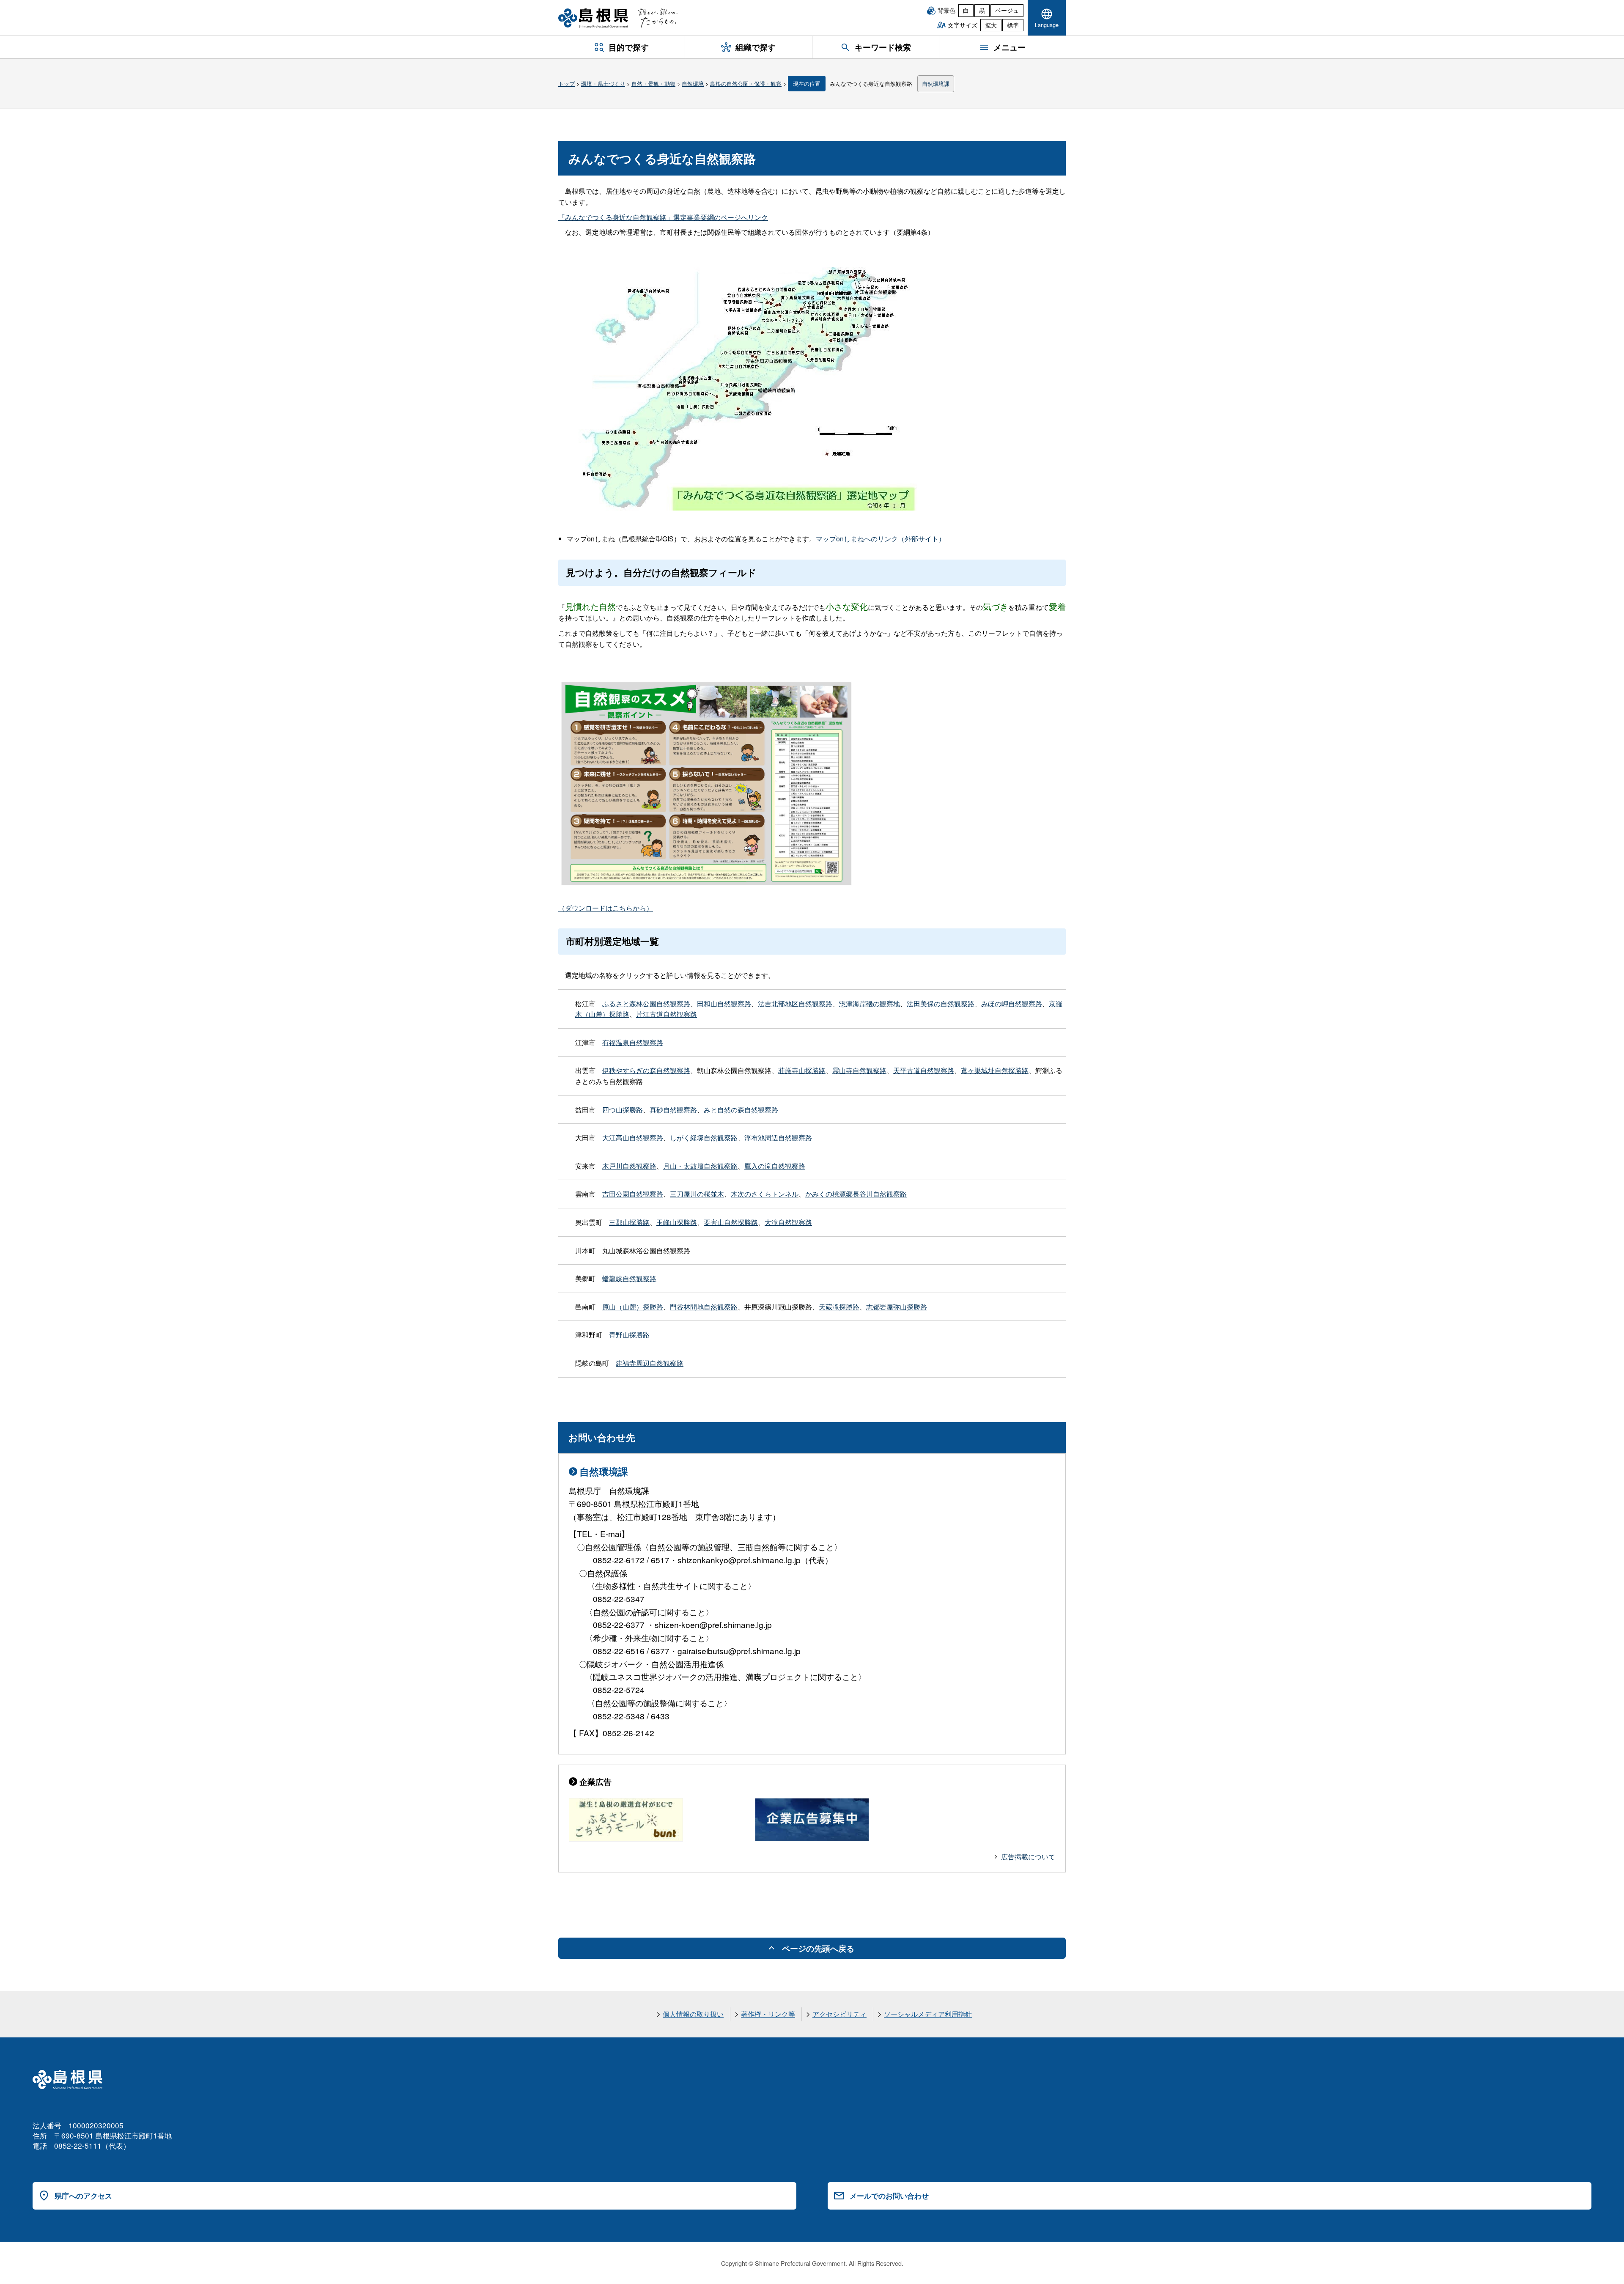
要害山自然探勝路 (731, 1222)
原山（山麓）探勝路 (633, 1307)
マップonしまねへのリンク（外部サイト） (881, 539)
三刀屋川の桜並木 (697, 1194)
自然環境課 (936, 84)
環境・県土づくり (603, 84)
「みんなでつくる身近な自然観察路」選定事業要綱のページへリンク (663, 217)
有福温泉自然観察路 (633, 1042)
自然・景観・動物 (653, 84)
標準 (1013, 25)
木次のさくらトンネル (765, 1194)
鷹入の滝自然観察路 (775, 1166)
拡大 (991, 25)
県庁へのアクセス (83, 2196)
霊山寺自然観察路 (859, 1070)
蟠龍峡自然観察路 (629, 1278)
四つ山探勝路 (623, 1110)
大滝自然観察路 (788, 1222)
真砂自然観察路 (673, 1110)
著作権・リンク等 (768, 2014)
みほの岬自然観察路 (1012, 1003)
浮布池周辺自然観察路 (778, 1138)
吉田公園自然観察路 (633, 1194)
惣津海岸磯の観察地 (870, 1003)
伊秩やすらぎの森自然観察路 (646, 1070)
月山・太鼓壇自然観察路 (700, 1166)
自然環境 (693, 84)
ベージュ (1007, 10)
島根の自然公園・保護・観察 (746, 84)
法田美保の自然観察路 (941, 1003)
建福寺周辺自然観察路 (650, 1363)
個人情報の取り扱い (693, 2014)
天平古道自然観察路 (924, 1070)
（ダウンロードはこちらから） (606, 908)
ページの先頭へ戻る (818, 1948)
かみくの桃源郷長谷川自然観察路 (856, 1194)
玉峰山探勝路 (677, 1222)
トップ (566, 84)
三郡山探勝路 (629, 1222)
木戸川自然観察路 (629, 1166)
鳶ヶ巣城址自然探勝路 (995, 1070)
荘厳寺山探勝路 (802, 1070)
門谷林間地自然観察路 (704, 1307)
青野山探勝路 (629, 1335)
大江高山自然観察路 (633, 1138)
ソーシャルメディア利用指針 (928, 2014)
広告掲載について (1028, 1857)
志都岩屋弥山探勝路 (897, 1307)
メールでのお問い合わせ (889, 2196)
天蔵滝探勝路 (839, 1307)
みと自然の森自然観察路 (741, 1110)
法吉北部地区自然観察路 (795, 1003)
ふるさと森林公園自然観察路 (646, 1003)
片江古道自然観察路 (667, 1014)
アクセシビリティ (839, 2014)
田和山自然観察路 (724, 1003)
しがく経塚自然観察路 (704, 1138)
